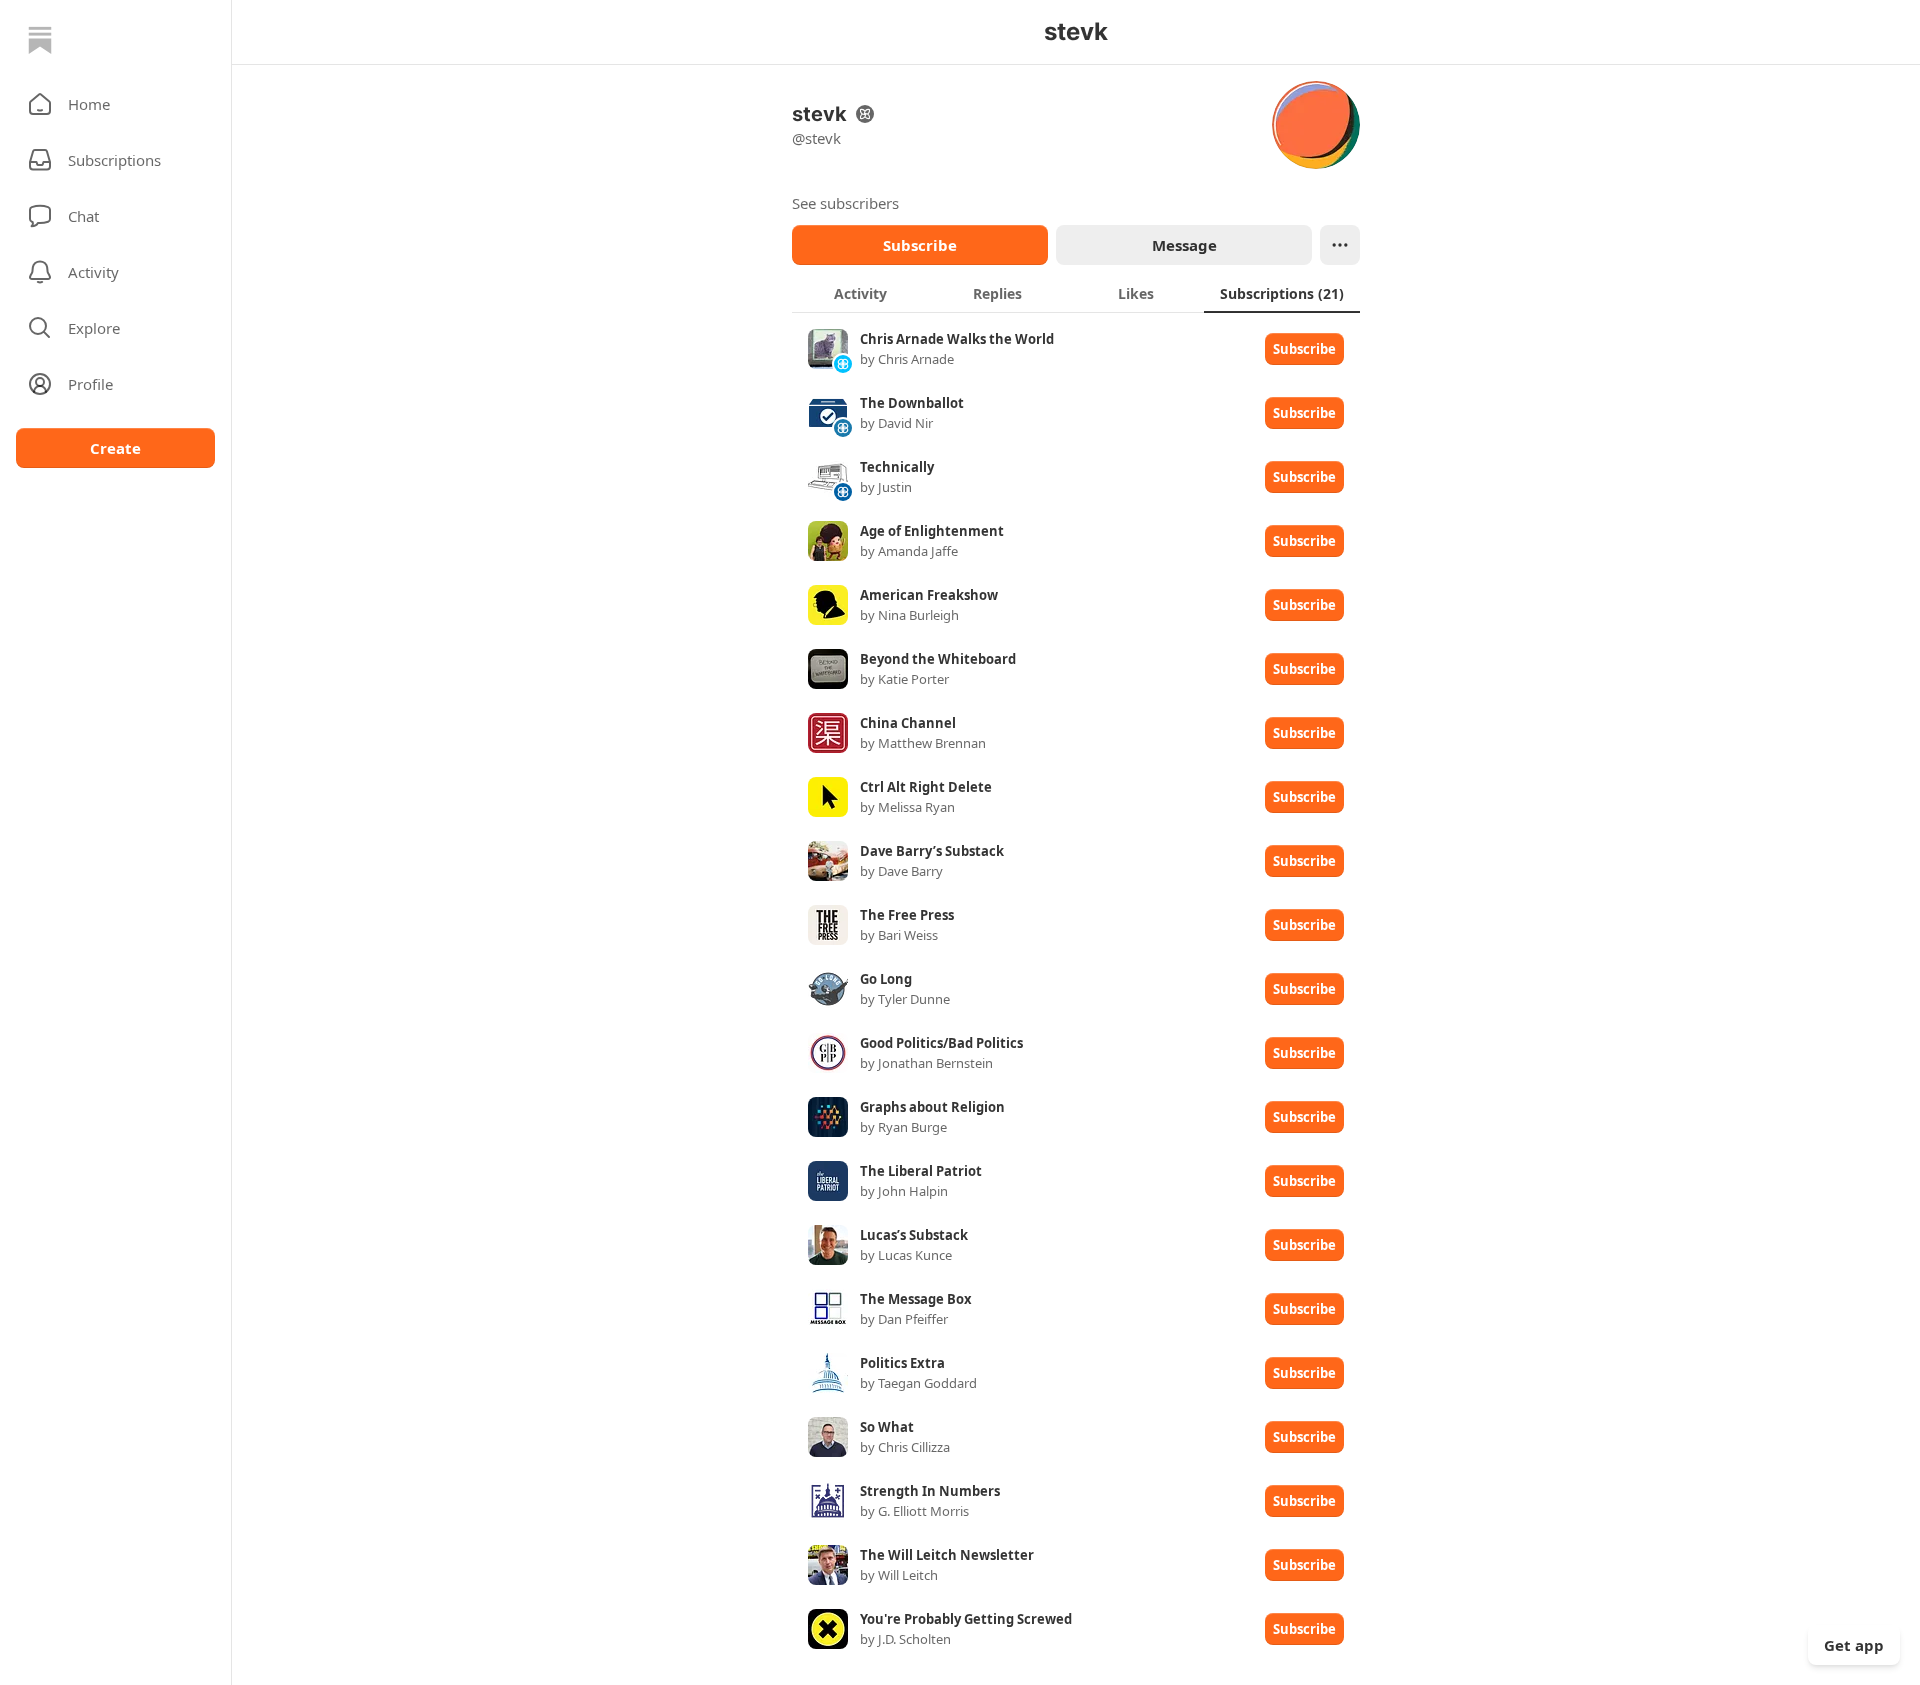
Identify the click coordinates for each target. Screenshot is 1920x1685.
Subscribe (920, 245)
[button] (115, 104)
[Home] (40, 40)
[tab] (860, 293)
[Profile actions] (1340, 245)
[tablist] (1076, 293)
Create (115, 448)
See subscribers (845, 203)
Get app (1854, 1645)
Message (1184, 245)
